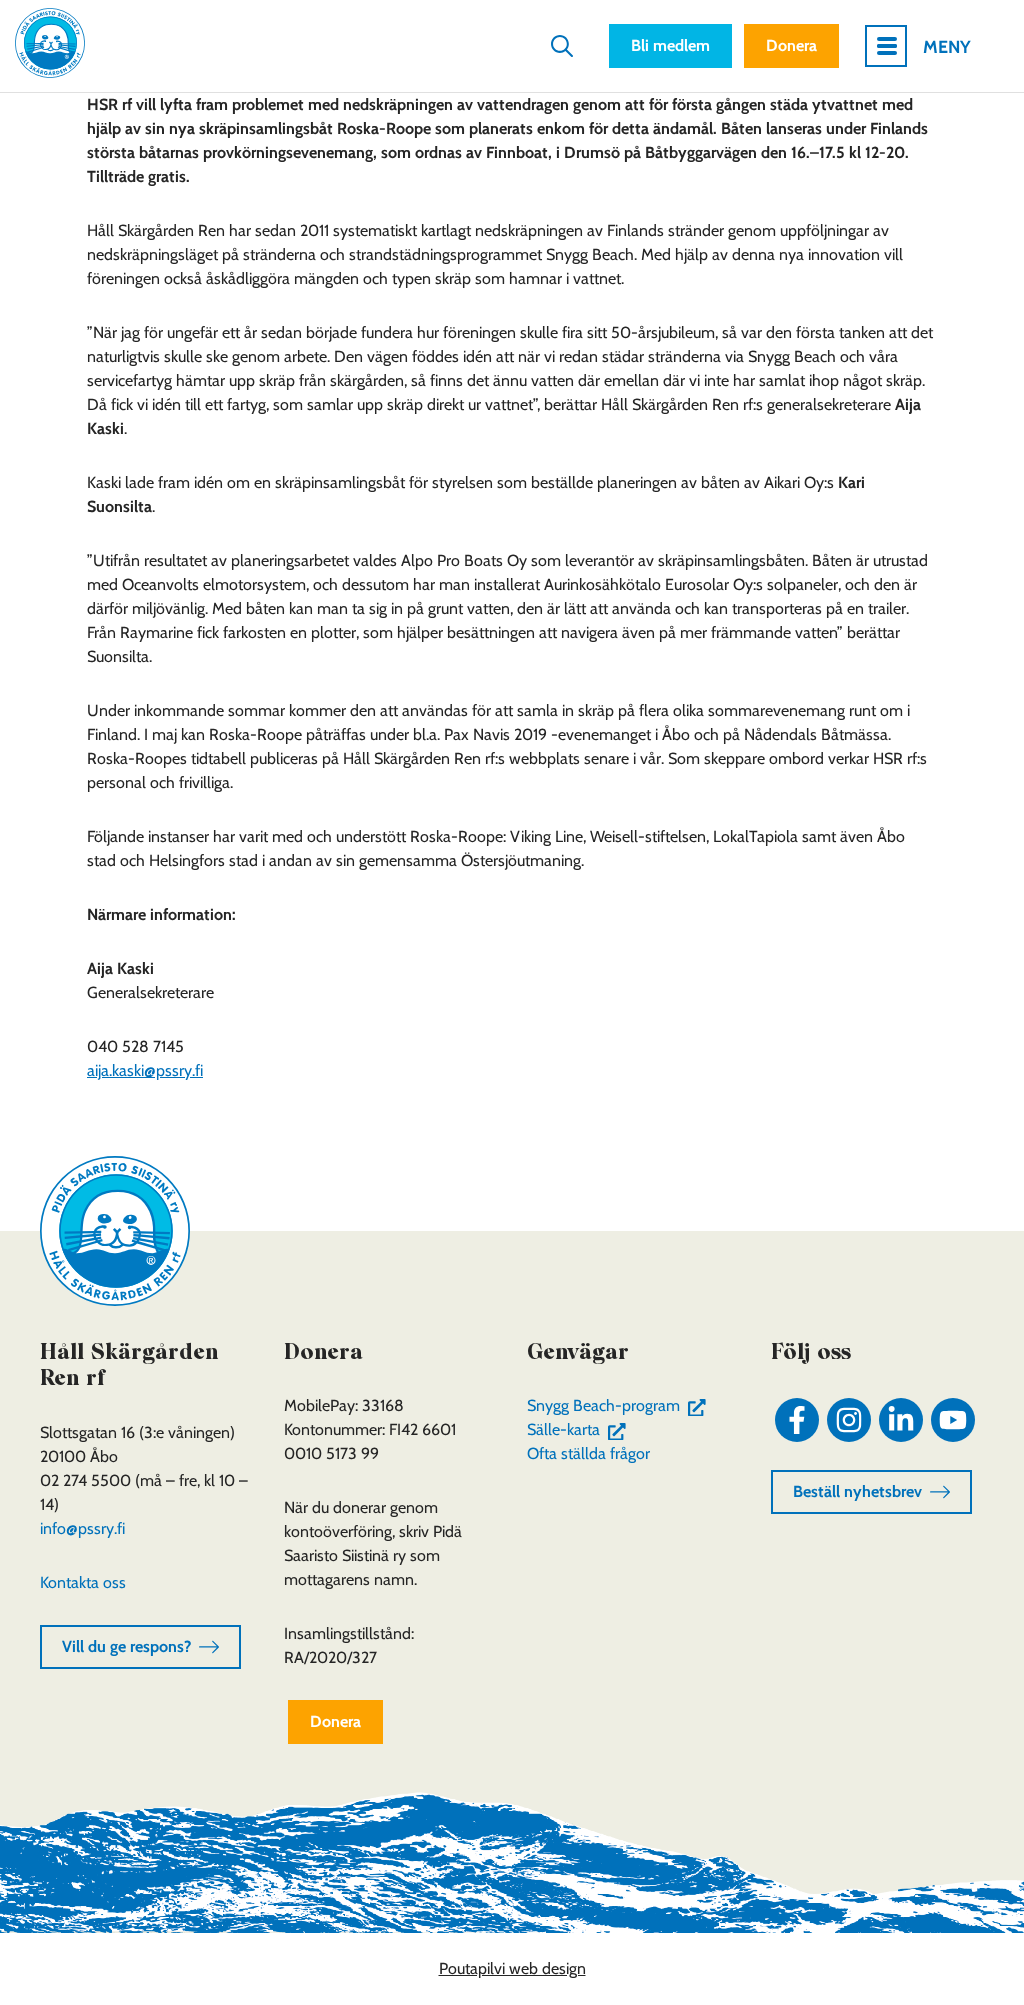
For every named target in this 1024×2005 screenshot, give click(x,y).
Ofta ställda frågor (588, 1453)
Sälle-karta (580, 1429)
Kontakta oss (83, 1582)
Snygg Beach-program (620, 1405)
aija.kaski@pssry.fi (145, 1070)
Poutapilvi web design (512, 1968)
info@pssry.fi (82, 1528)
